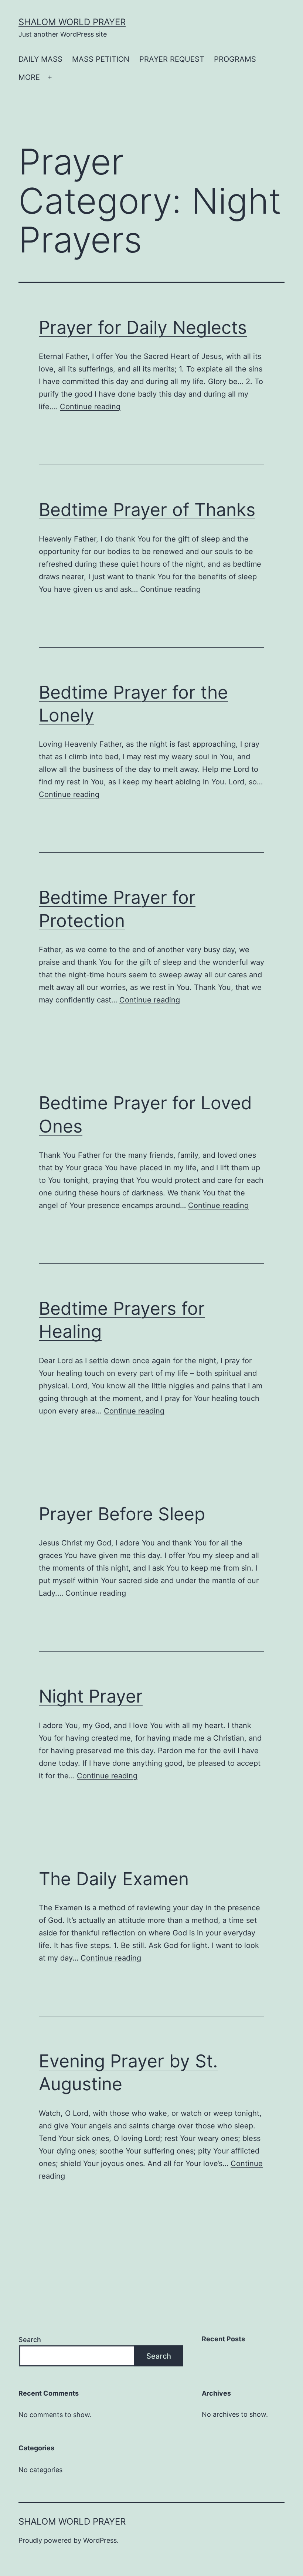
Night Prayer (91, 1696)
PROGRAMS (235, 59)
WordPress (100, 2540)
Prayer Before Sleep (122, 1514)
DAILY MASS (40, 59)
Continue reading (90, 407)
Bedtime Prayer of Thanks (147, 510)
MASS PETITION (101, 59)
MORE (29, 77)
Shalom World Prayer (72, 22)
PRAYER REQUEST (172, 59)
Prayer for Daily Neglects (143, 327)
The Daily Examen (114, 1879)
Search (30, 2340)
